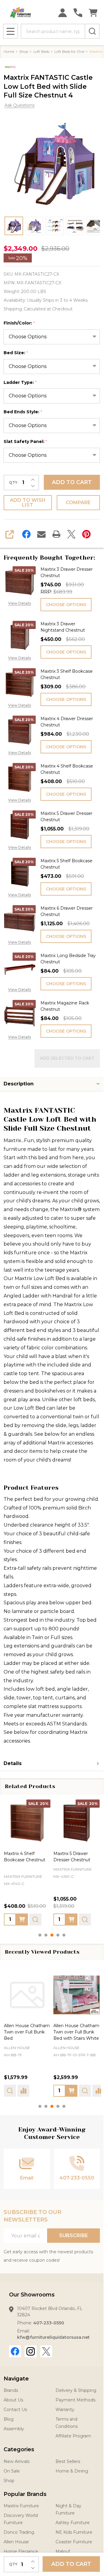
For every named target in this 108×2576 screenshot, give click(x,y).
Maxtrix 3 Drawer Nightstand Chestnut (63, 627)
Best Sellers (68, 2461)
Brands (11, 2390)
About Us (13, 2400)
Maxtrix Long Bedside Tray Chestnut (68, 959)
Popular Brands (25, 2494)
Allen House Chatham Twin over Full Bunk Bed (27, 2032)
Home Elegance (21, 2551)
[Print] (56, 534)
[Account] (63, 13)
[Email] (41, 534)
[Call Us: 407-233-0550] (78, 13)
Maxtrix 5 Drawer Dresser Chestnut (66, 817)
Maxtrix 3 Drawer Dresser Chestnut (67, 572)
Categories (19, 2449)
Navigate (16, 2379)
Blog (9, 2419)
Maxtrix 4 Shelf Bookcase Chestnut (67, 769)
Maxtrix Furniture (21, 2506)
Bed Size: (16, 353)
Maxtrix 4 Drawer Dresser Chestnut (67, 722)
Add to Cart (72, 482)
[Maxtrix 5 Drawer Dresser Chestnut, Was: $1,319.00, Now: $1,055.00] (77, 1823)
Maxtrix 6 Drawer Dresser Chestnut (67, 911)
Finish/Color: (19, 323)
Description (19, 1084)
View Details (19, 603)
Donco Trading (19, 2532)
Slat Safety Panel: (25, 442)
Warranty (65, 2410)
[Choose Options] (22, 1919)
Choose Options (66, 605)
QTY (13, 483)
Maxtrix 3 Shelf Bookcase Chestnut (67, 674)
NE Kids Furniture (74, 2532)
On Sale (12, 2471)
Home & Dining (72, 2471)
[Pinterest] (86, 534)
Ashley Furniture (73, 2523)
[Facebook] (26, 534)
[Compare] (23, 2091)
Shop (9, 2481)
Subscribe (73, 2235)
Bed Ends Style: (23, 412)
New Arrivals (16, 2461)
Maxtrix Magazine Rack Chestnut (65, 1006)
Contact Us (15, 2410)
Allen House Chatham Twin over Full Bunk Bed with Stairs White (76, 2032)
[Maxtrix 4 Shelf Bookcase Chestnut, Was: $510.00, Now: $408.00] (27, 1823)
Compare (78, 503)
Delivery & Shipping (76, 2390)
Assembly (14, 2429)
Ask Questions (19, 105)
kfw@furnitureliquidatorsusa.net (53, 2337)
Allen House (17, 2048)
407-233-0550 (49, 2323)
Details (13, 1763)
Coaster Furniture (74, 2542)
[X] (71, 534)
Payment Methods (75, 2400)
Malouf (63, 2551)
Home (9, 51)
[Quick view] (35, 1919)
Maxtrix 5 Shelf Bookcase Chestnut (66, 864)
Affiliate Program (73, 2436)
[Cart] (93, 13)
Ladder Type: (20, 383)
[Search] (92, 31)
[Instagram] (31, 2351)
